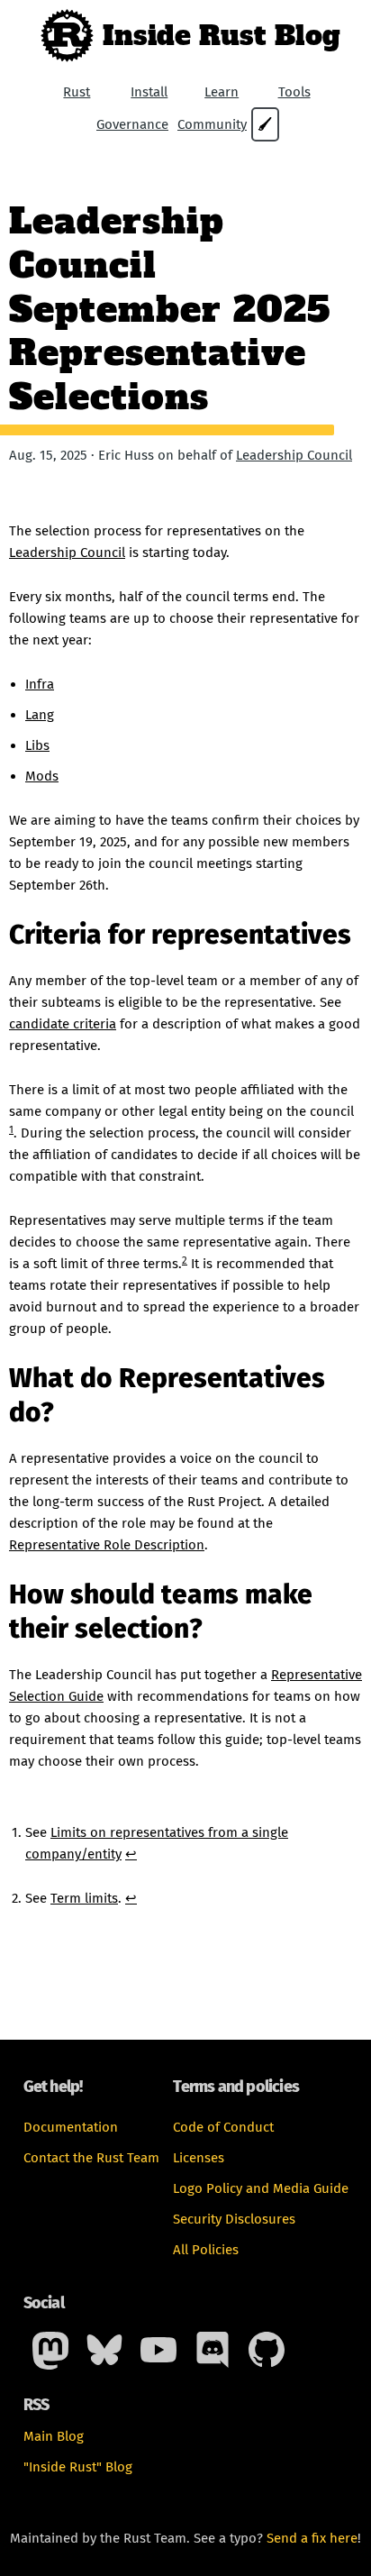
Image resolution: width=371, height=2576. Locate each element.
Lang (40, 715)
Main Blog (54, 2436)
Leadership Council (294, 455)
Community (212, 124)
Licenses (199, 2158)
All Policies (206, 2250)
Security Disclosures (234, 2219)
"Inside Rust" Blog (78, 2467)
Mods (42, 776)
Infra (40, 684)
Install (149, 92)
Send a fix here (312, 2538)
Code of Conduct (223, 2127)
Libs (37, 745)
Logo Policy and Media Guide (261, 2188)
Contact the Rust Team (91, 2158)
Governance (132, 124)
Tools (294, 92)
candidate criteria (63, 1024)
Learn (222, 92)
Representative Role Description (107, 1545)
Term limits (84, 1898)
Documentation (71, 2127)
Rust (77, 92)
